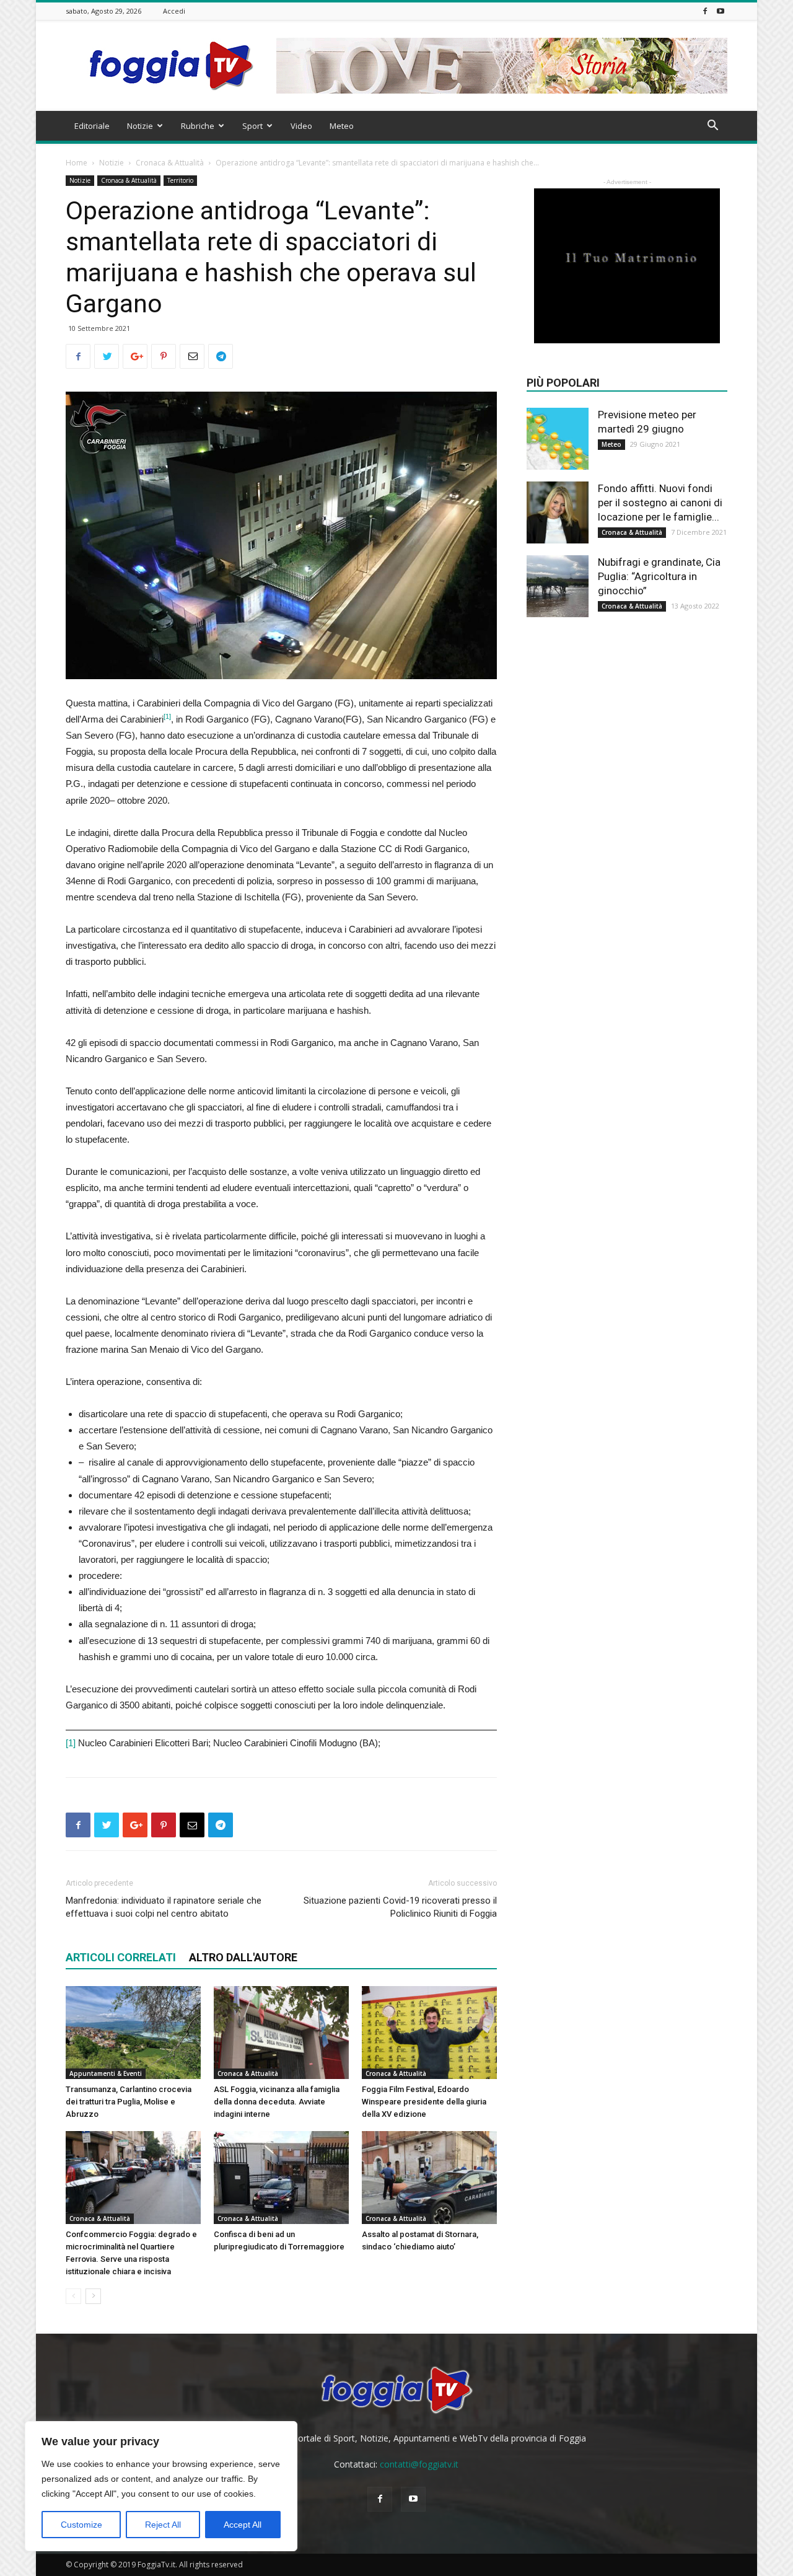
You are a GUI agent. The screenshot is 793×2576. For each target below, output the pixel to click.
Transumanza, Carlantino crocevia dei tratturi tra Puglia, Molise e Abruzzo (129, 2102)
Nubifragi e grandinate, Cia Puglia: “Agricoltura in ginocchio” (659, 576)
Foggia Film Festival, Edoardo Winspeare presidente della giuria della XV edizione (424, 2102)
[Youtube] (721, 11)
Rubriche (198, 126)
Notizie (140, 126)
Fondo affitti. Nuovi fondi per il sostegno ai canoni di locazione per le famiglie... (660, 503)
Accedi (174, 11)
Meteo (342, 126)
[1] (71, 1743)
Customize (81, 2525)
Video (301, 126)
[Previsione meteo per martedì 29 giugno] (558, 439)
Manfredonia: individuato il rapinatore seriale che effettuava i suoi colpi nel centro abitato (164, 1907)
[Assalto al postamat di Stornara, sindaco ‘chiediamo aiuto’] (429, 2178)
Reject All (163, 2525)
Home (77, 163)
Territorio (180, 180)
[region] (161, 2486)
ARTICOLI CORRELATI (121, 1957)
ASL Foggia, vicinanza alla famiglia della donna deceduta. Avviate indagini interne (277, 2102)
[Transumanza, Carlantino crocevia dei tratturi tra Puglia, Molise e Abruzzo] (133, 2033)
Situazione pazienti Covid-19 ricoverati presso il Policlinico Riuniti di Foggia (400, 1907)
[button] (712, 127)
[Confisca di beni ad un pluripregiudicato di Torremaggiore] (281, 2178)
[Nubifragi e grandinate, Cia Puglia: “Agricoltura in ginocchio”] (558, 586)
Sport (252, 126)
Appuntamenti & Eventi (106, 2073)
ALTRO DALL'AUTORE (243, 1957)
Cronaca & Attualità (170, 163)
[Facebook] (705, 11)
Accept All (243, 2525)
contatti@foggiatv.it (419, 2464)
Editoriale (92, 126)
